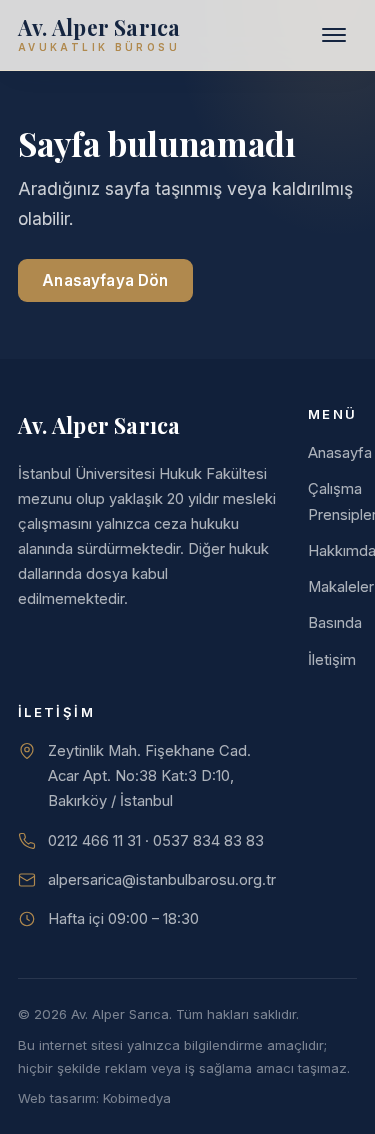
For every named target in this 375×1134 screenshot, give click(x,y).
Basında (335, 623)
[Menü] (334, 35)
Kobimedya (137, 1098)
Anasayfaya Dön (105, 280)
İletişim (332, 660)
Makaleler (341, 587)
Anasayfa (340, 453)
